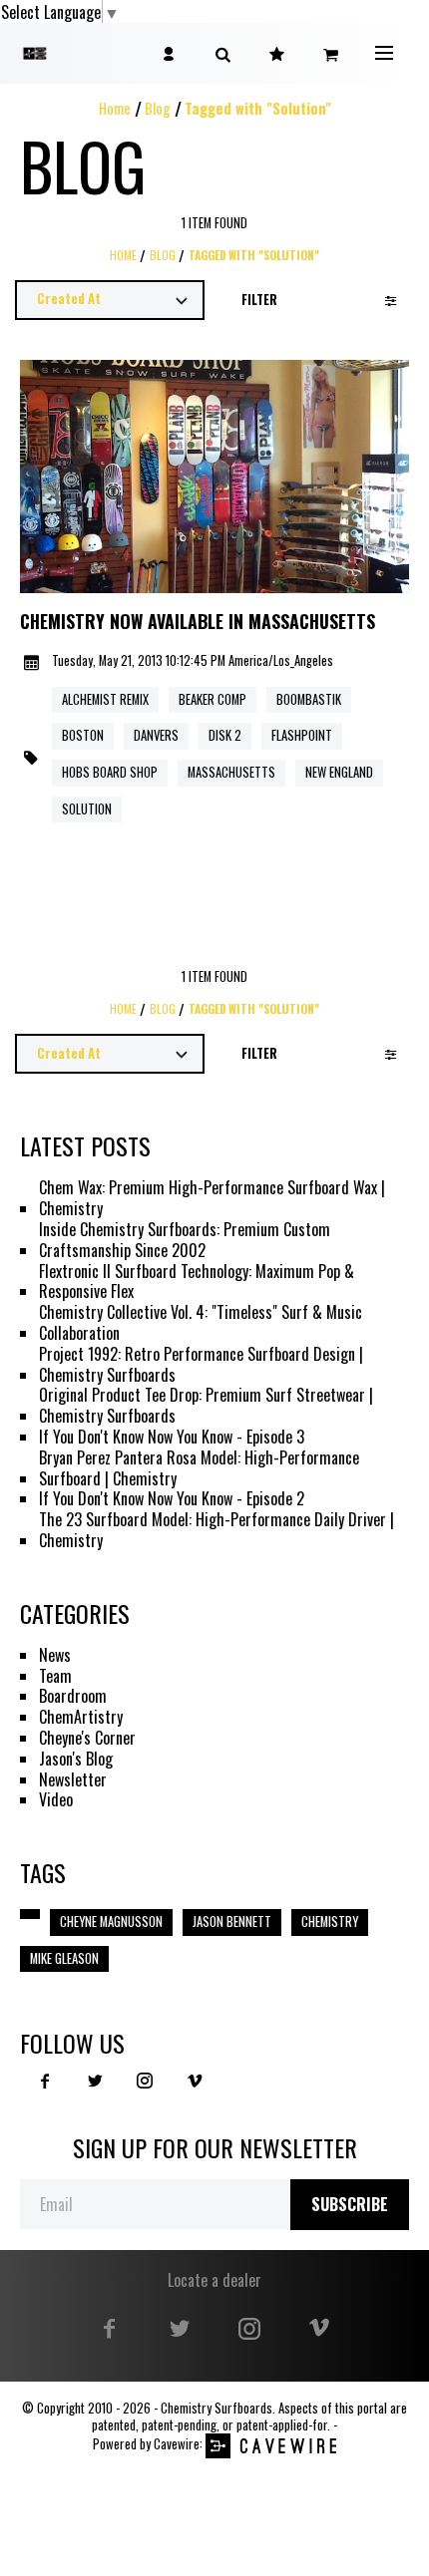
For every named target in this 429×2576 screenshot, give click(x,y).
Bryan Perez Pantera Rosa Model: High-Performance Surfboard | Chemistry (199, 1468)
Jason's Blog (76, 1759)
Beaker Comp (213, 699)
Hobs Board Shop (110, 772)
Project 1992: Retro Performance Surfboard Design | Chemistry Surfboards (201, 1365)
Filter (259, 300)
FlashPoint (302, 735)
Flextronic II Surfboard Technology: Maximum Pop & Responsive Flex (197, 1282)
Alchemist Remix (105, 699)
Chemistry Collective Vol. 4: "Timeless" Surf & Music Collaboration (201, 1323)
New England (339, 772)
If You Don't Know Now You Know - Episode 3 (172, 1437)
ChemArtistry (81, 1717)
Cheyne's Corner (87, 1738)
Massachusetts (231, 772)
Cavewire (177, 2444)
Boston (83, 735)
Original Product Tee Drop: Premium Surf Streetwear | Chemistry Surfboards (206, 1406)
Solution (87, 809)
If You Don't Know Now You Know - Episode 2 (172, 1499)
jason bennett (232, 1922)
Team (55, 1676)
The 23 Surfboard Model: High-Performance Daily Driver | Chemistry (216, 1530)
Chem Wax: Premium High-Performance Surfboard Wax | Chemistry (212, 1198)
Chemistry (330, 1922)
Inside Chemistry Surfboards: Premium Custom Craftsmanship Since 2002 (185, 1240)
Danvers (156, 735)
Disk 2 (225, 735)
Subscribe (350, 2204)
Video (56, 1800)
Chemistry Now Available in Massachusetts (198, 622)
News (55, 1655)
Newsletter (73, 1780)
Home (115, 108)
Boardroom (73, 1696)
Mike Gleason (64, 1958)
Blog (158, 108)
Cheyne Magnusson (111, 1922)
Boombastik (309, 699)
